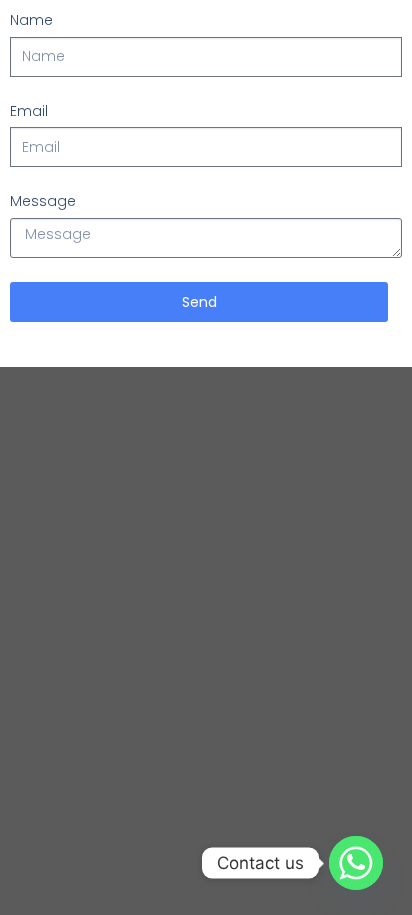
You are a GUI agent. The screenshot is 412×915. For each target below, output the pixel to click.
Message (43, 201)
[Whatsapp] (356, 863)
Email (29, 111)
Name (31, 20)
